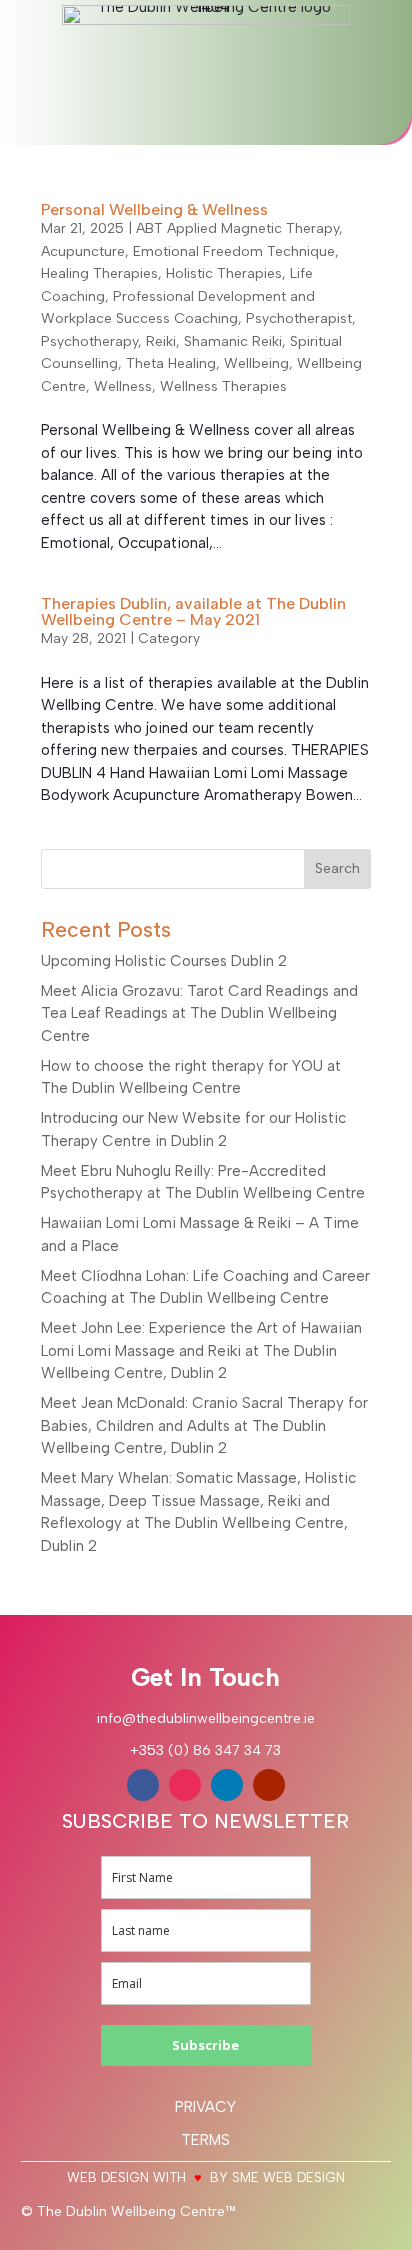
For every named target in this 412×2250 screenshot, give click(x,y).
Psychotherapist (299, 318)
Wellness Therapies (223, 386)
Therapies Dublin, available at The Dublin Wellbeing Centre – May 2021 (193, 611)
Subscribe (205, 2045)
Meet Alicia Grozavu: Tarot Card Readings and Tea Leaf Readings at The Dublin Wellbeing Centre (199, 1013)
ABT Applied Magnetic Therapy (237, 228)
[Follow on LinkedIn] (227, 1785)
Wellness (123, 386)
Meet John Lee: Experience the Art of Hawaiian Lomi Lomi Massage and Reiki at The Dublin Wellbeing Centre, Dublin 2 (201, 1350)
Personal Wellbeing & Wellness (154, 209)
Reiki (161, 341)
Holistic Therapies (224, 273)
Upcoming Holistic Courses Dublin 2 (164, 961)
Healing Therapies (99, 273)
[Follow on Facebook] (143, 1785)
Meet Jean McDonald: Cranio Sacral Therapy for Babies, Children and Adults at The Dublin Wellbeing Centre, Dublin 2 (204, 1425)
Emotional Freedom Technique (234, 251)
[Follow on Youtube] (269, 1785)
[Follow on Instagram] (185, 1785)
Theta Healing (171, 363)
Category (169, 638)
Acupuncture (83, 251)
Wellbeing (256, 363)
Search (337, 868)
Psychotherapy (89, 341)
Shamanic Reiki (233, 341)
